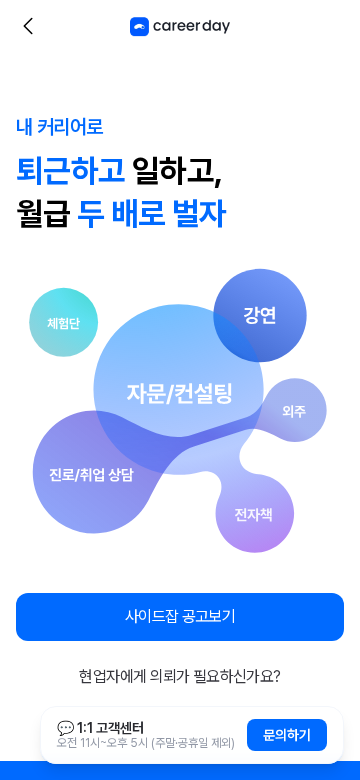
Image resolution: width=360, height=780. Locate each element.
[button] (180, 617)
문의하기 (287, 735)
